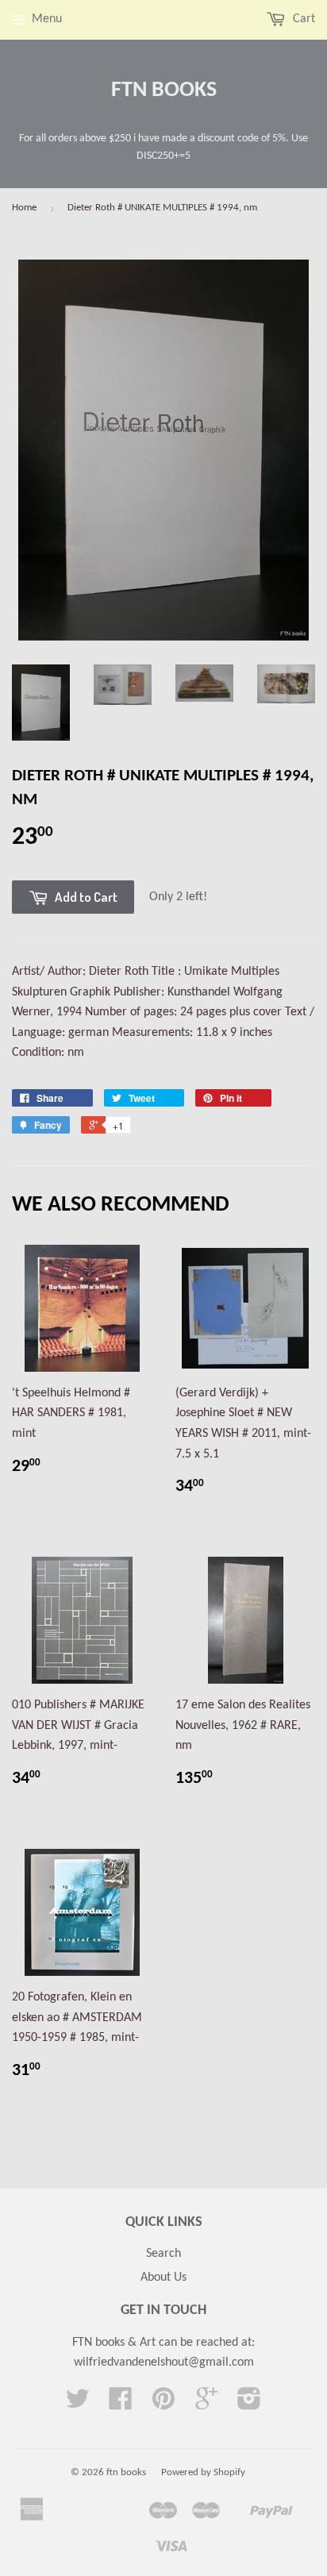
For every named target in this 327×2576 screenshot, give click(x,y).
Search (163, 2254)
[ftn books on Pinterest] (163, 2405)
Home (24, 208)
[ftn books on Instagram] (249, 2405)
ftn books (164, 90)
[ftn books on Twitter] (78, 2405)
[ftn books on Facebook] (121, 2405)
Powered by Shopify (203, 2472)
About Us (163, 2278)
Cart (302, 19)
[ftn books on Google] (206, 2405)
